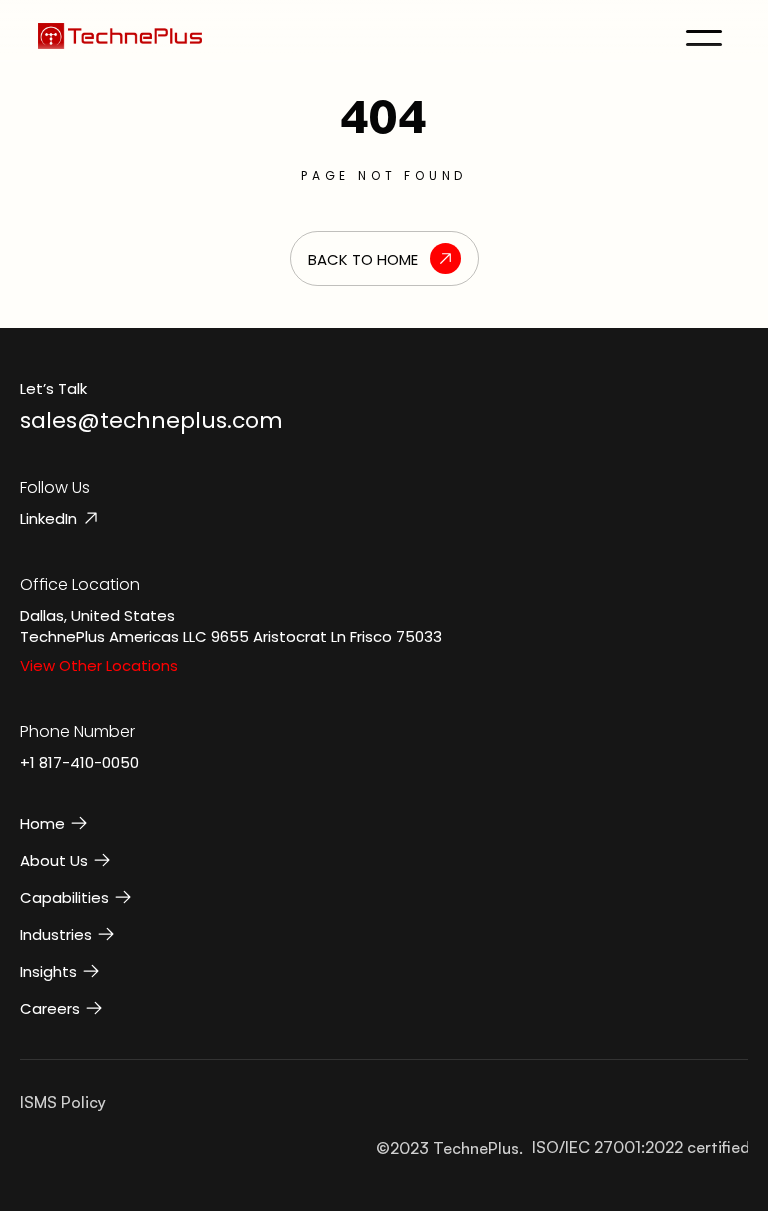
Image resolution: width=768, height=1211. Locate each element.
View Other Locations (99, 665)
